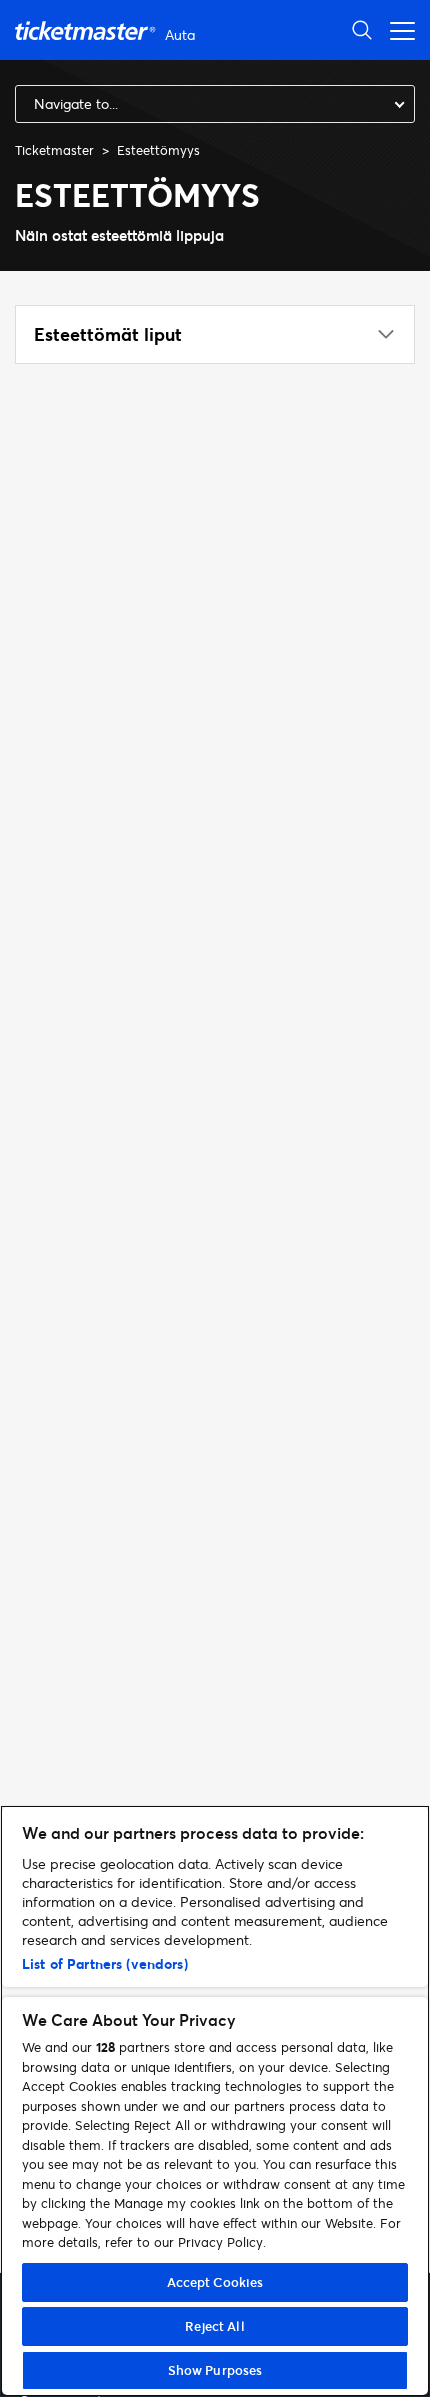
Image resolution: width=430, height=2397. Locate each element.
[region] (215, 2101)
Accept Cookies (215, 2282)
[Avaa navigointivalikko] (397, 29)
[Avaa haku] (362, 29)
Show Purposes (215, 2370)
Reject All (214, 2326)
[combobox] (215, 104)
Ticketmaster (54, 150)
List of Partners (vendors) (105, 1963)
